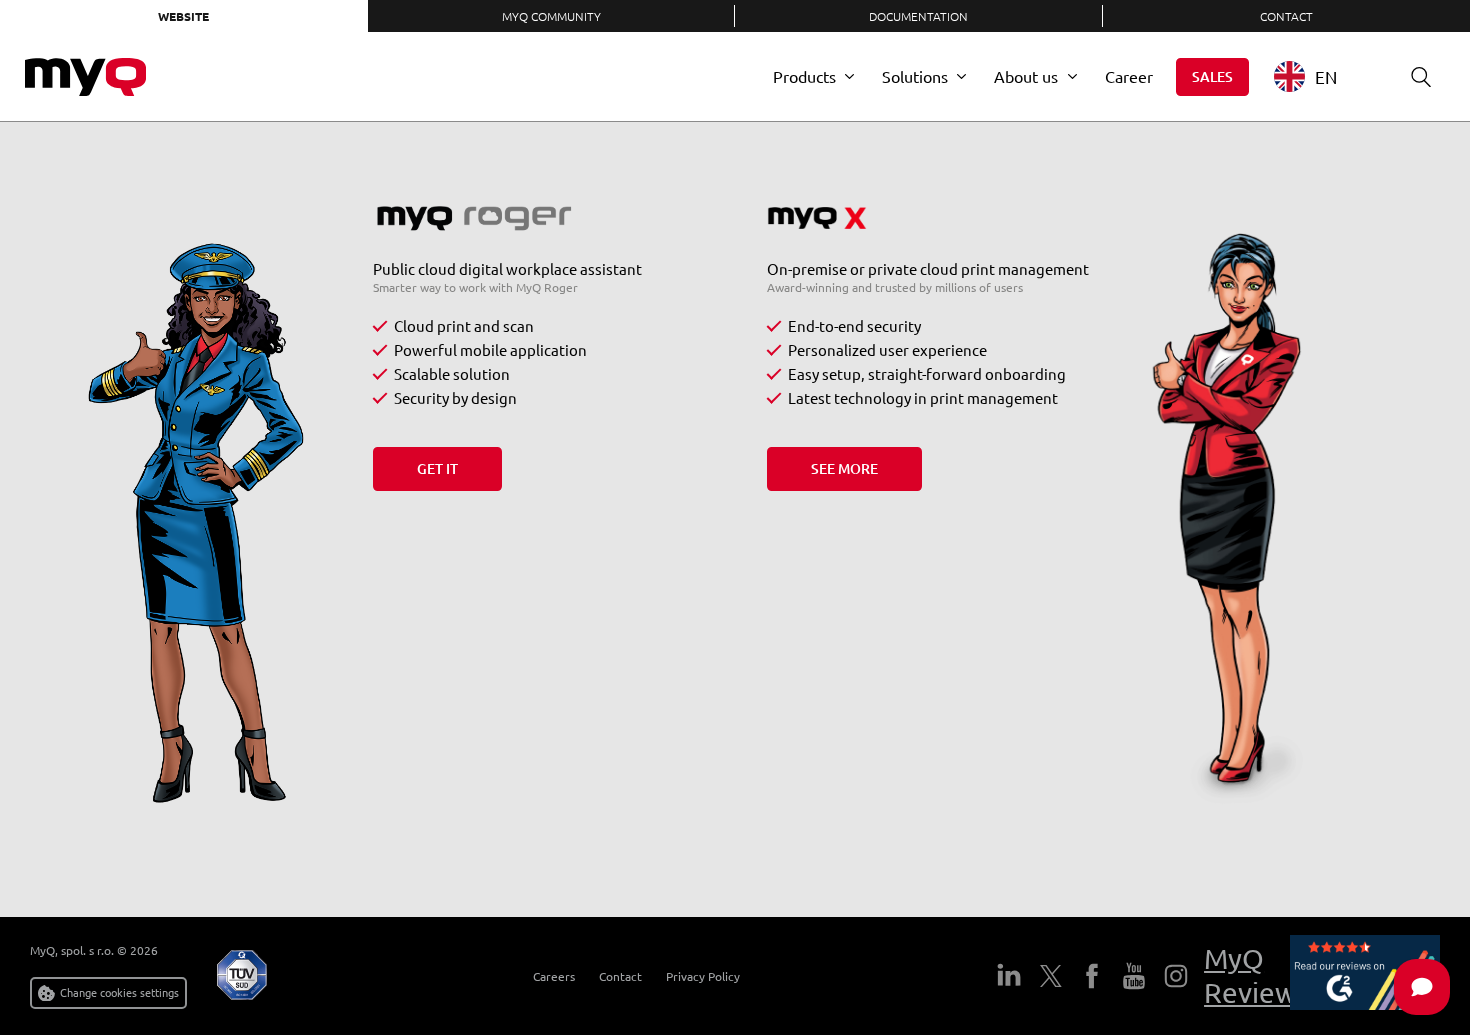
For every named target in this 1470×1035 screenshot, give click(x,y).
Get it (437, 468)
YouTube (1134, 976)
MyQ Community (551, 16)
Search (1421, 77)
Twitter (1051, 976)
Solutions (915, 76)
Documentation (918, 16)
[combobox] (1320, 76)
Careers (554, 976)
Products (804, 76)
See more (844, 468)
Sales (1212, 76)
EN (1326, 76)
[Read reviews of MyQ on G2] (1365, 976)
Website (183, 16)
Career (1129, 76)
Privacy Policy (703, 976)
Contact (620, 976)
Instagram (1176, 976)
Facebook (1092, 976)
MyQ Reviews (1256, 975)
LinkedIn (1009, 976)
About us (1026, 76)
